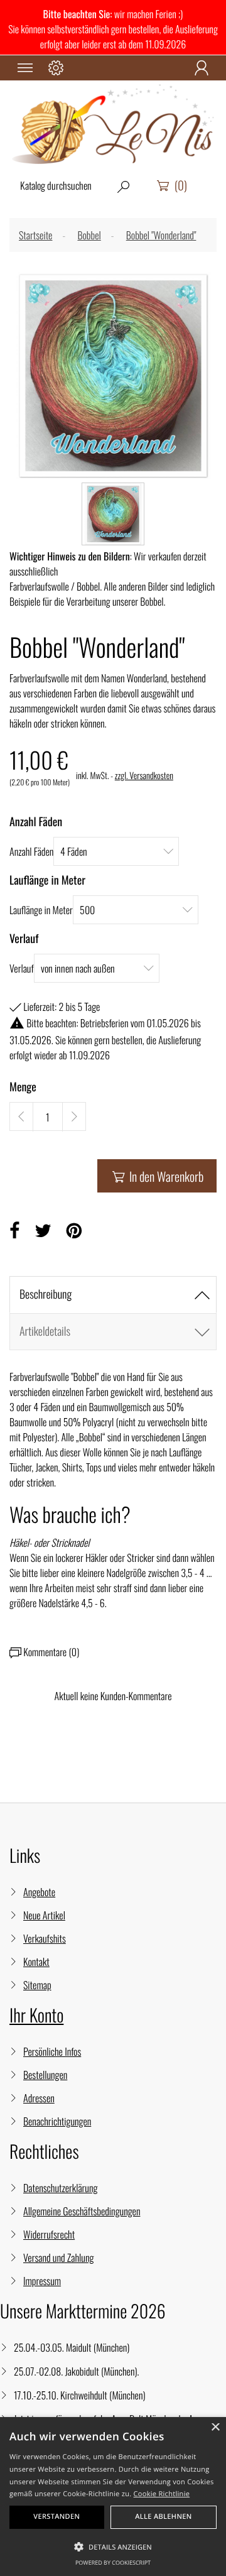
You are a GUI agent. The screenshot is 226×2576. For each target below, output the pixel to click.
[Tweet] (43, 1231)
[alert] (113, 2497)
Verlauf (22, 968)
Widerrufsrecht (49, 2234)
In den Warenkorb (158, 1176)
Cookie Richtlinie (162, 2494)
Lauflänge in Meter (41, 910)
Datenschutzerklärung (60, 2188)
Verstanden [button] (56, 2517)
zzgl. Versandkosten (144, 776)
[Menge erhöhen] (74, 1116)
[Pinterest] (74, 1231)
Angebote (39, 1892)
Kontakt (36, 1962)
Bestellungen (45, 2075)
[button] (113, 2547)
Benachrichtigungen (57, 2121)
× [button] (215, 2428)
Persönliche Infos (52, 2051)
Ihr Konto (36, 2015)
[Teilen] (14, 1231)
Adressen (39, 2098)
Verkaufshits (45, 1938)
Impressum (42, 2281)
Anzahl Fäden (31, 851)
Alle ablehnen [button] (164, 2517)
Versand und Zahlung (58, 2257)
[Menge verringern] (21, 1116)
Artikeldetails (45, 1331)
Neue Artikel (44, 1915)
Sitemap (37, 1985)
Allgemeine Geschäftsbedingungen (82, 2211)
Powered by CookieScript (113, 2562)
